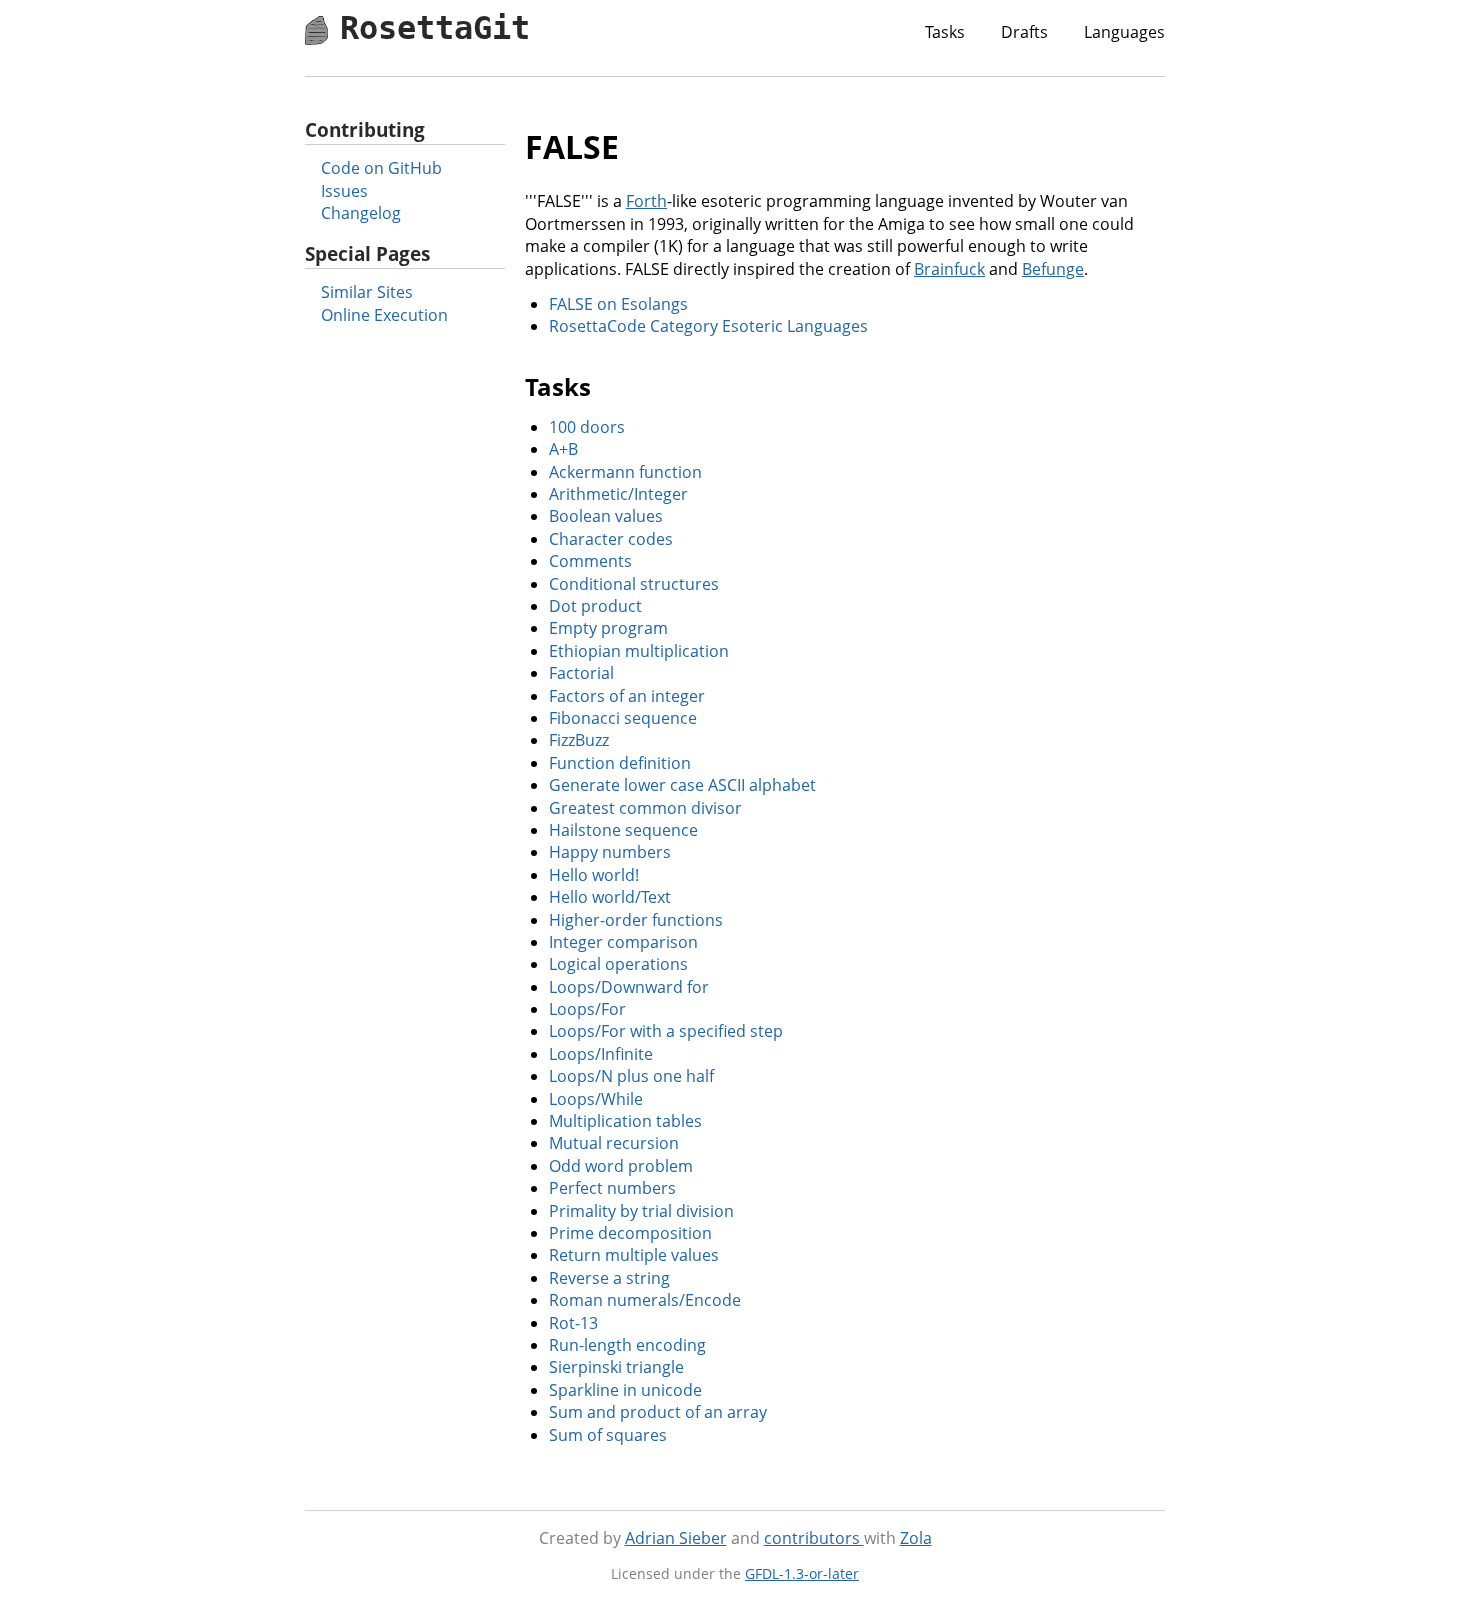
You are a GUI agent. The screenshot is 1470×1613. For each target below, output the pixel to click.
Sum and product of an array (658, 1412)
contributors (814, 1538)
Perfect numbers (612, 1188)
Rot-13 (573, 1323)
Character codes (611, 539)
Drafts (1024, 32)
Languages (1124, 32)
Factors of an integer (627, 696)
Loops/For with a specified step (666, 1031)
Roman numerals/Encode (645, 1300)
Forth (646, 201)
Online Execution (384, 315)
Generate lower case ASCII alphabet (682, 785)
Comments (590, 561)
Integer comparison (623, 942)
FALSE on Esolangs (618, 304)
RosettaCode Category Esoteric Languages (708, 326)
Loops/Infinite (601, 1054)
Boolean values (606, 516)
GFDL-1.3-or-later (802, 1573)
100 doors (587, 427)
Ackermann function (625, 472)
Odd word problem (621, 1166)
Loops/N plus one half (631, 1076)
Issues (344, 191)
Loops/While (596, 1099)
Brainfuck (949, 269)
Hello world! (594, 875)
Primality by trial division (641, 1211)
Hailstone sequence (623, 830)
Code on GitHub (381, 168)
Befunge (1053, 269)
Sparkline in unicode (625, 1390)
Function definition (620, 763)
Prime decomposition (630, 1233)
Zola (916, 1538)
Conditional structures (634, 584)
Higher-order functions (636, 920)
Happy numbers (610, 852)
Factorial (581, 673)
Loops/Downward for (629, 987)
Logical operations (618, 964)
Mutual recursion (614, 1143)
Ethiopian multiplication (639, 651)
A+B (563, 449)
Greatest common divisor (645, 808)
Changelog (361, 213)
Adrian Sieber (676, 1538)
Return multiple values (634, 1255)
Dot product (595, 606)
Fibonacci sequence (623, 718)
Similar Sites (367, 292)
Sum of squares (608, 1435)
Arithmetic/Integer (618, 494)
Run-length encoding (627, 1345)
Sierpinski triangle (616, 1367)
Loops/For (587, 1009)
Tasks (945, 32)
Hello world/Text (610, 897)
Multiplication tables (625, 1121)
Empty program (608, 628)
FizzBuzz (579, 740)
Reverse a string (609, 1278)
